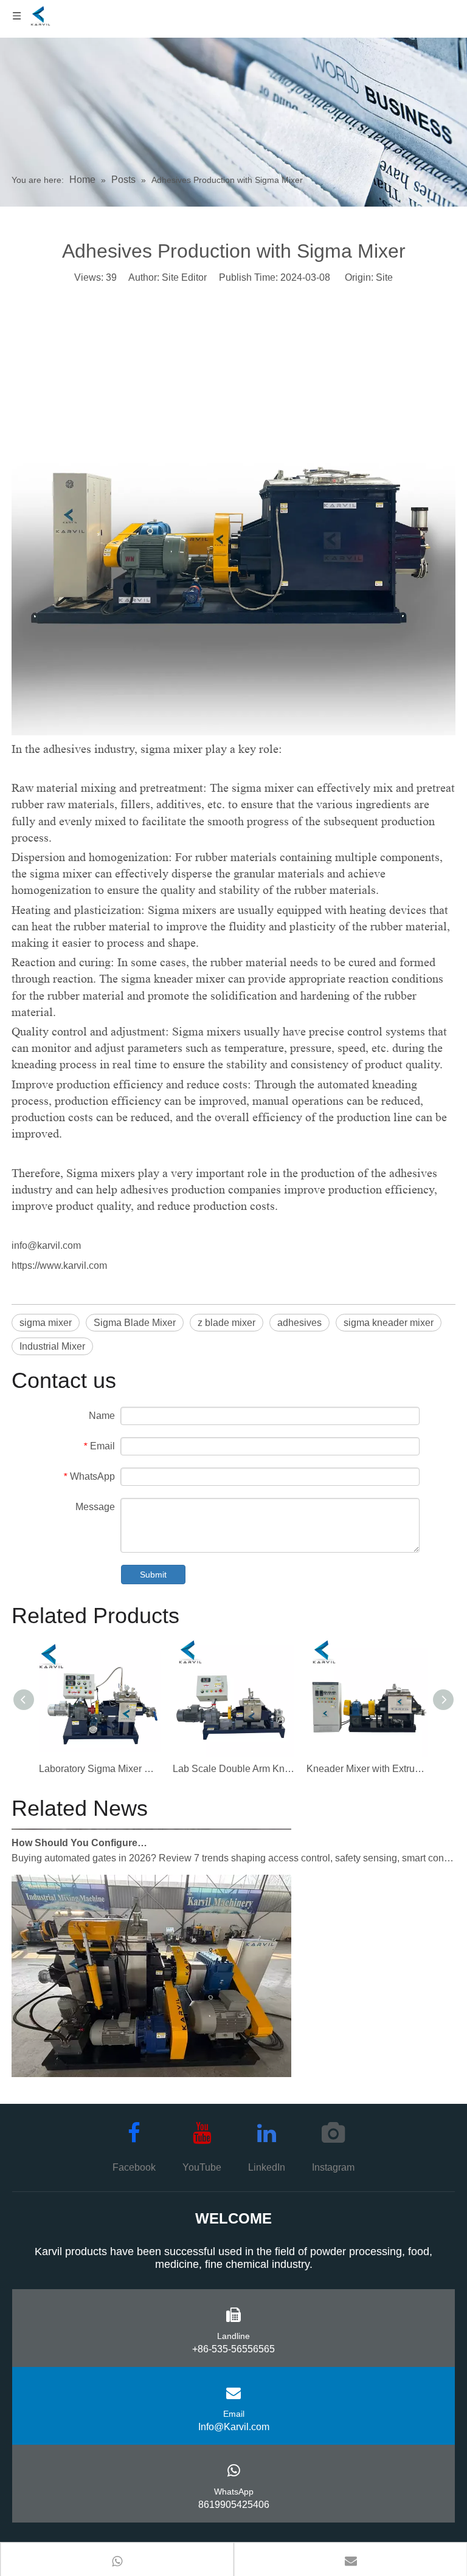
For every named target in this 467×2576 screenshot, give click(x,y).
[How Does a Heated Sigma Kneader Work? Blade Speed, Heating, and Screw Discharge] (151, 2062)
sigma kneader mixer (389, 1323)
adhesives (299, 1323)
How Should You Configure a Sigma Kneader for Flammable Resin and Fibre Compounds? (80, 1831)
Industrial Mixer (52, 1346)
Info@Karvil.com (234, 2427)
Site (384, 277)
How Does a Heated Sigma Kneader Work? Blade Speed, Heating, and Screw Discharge (80, 2079)
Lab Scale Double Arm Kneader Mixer (233, 1769)
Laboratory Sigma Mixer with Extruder (100, 1769)
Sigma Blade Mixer (135, 1323)
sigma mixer (46, 1323)
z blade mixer (227, 1323)
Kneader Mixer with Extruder (367, 1769)
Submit (153, 1575)
